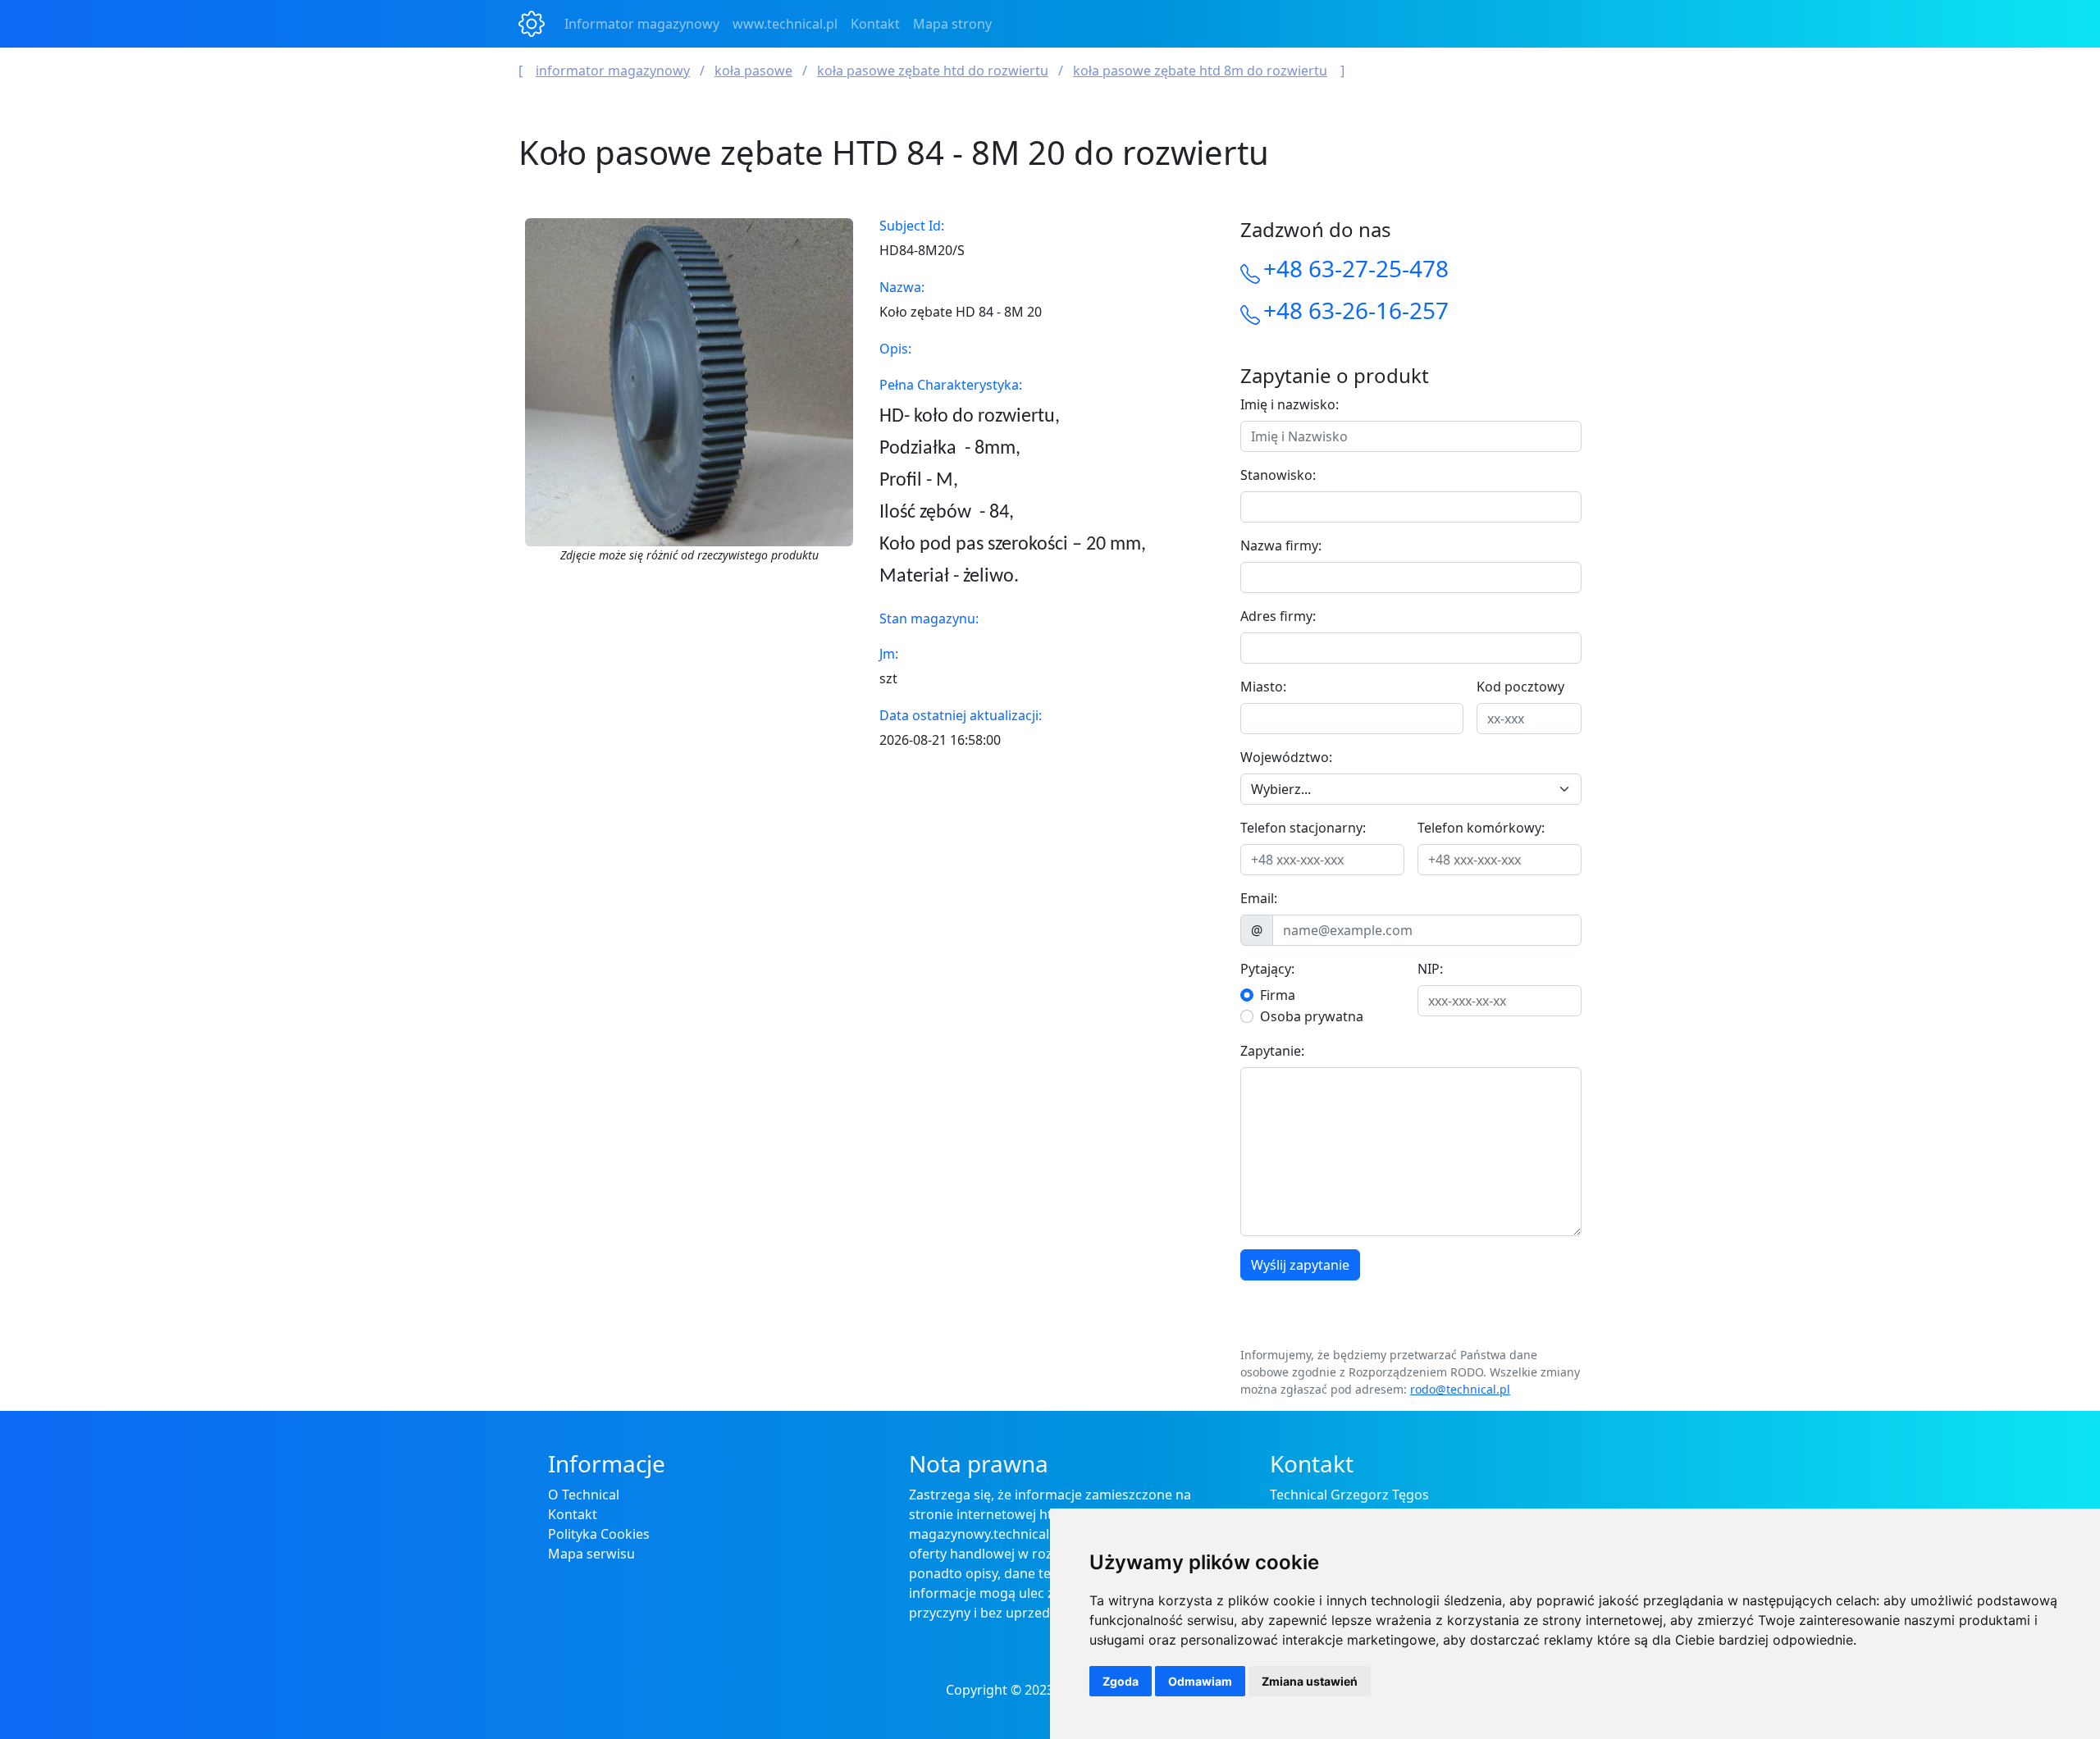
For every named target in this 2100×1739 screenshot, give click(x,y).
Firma (1278, 995)
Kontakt (875, 24)
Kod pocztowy (1520, 687)
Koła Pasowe (753, 71)
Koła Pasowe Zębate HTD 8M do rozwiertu (1200, 71)
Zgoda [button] (1121, 1681)
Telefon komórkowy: (1481, 828)
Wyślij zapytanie (1300, 1265)
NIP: (1430, 969)
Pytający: (1267, 969)
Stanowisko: (1278, 475)
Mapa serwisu (591, 1554)
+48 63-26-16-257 (1356, 310)
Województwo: (1286, 757)
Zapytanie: (1272, 1051)
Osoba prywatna (1312, 1016)
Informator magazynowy (642, 24)
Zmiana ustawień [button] (1310, 1681)
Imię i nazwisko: (1290, 404)
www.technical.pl (785, 24)
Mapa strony (952, 24)
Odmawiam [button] (1200, 1681)
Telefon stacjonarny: (1303, 828)
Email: (1259, 898)
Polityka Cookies (599, 1534)
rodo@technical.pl (1460, 1389)
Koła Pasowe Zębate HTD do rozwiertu (933, 71)
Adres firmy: (1278, 616)
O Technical (584, 1495)
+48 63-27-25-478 (1356, 268)
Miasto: (1263, 687)
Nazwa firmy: (1281, 545)
